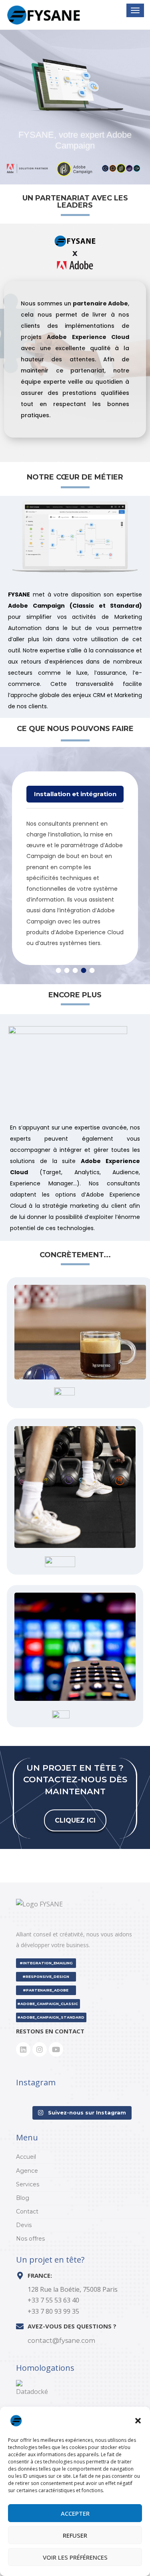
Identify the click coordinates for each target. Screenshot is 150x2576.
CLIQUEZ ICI (75, 1820)
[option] (75, 862)
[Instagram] (40, 2049)
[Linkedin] (23, 2049)
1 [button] (58, 970)
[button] (138, 2421)
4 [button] (83, 970)
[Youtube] (56, 2049)
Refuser (75, 2535)
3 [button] (75, 970)
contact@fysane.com (61, 2341)
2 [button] (67, 970)
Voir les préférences (75, 2557)
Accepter (75, 2513)
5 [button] (92, 970)
